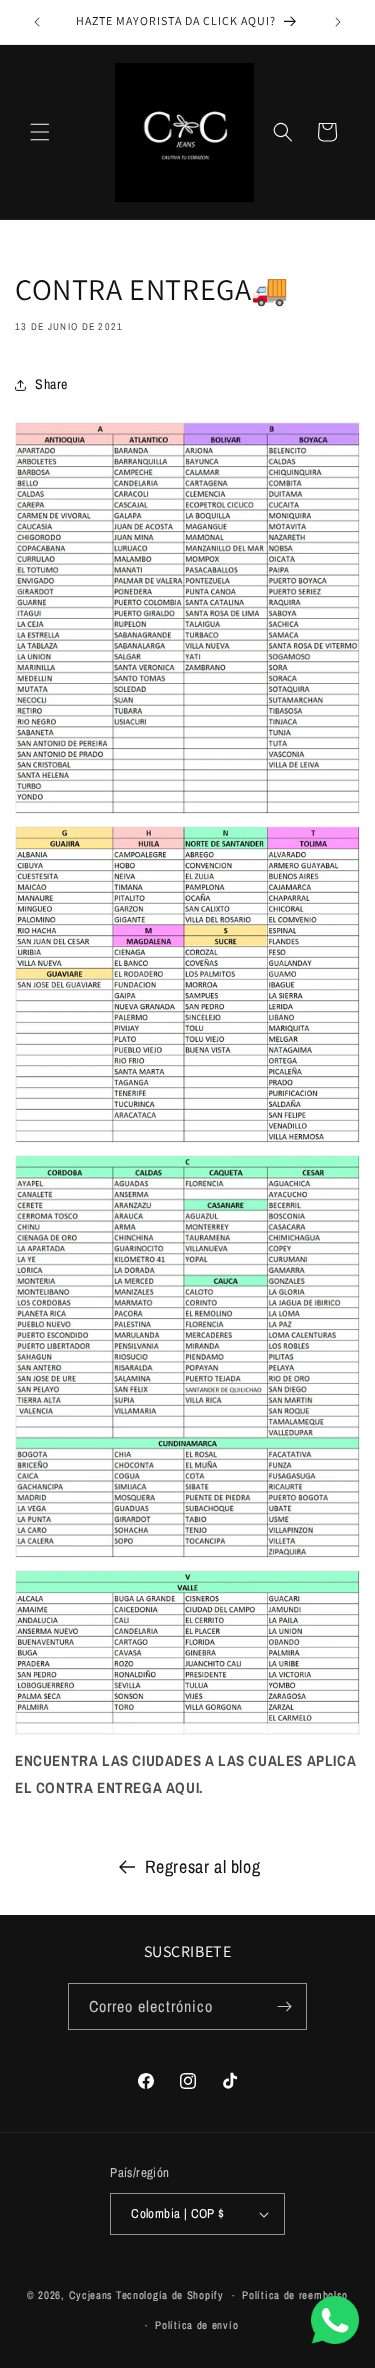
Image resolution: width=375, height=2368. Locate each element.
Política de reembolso (295, 2295)
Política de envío (196, 2325)
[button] (40, 132)
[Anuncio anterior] (37, 22)
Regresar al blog (203, 1866)
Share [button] (51, 384)
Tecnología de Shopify (170, 2295)
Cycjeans (91, 2295)
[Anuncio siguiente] (338, 22)
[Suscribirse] (284, 2006)
